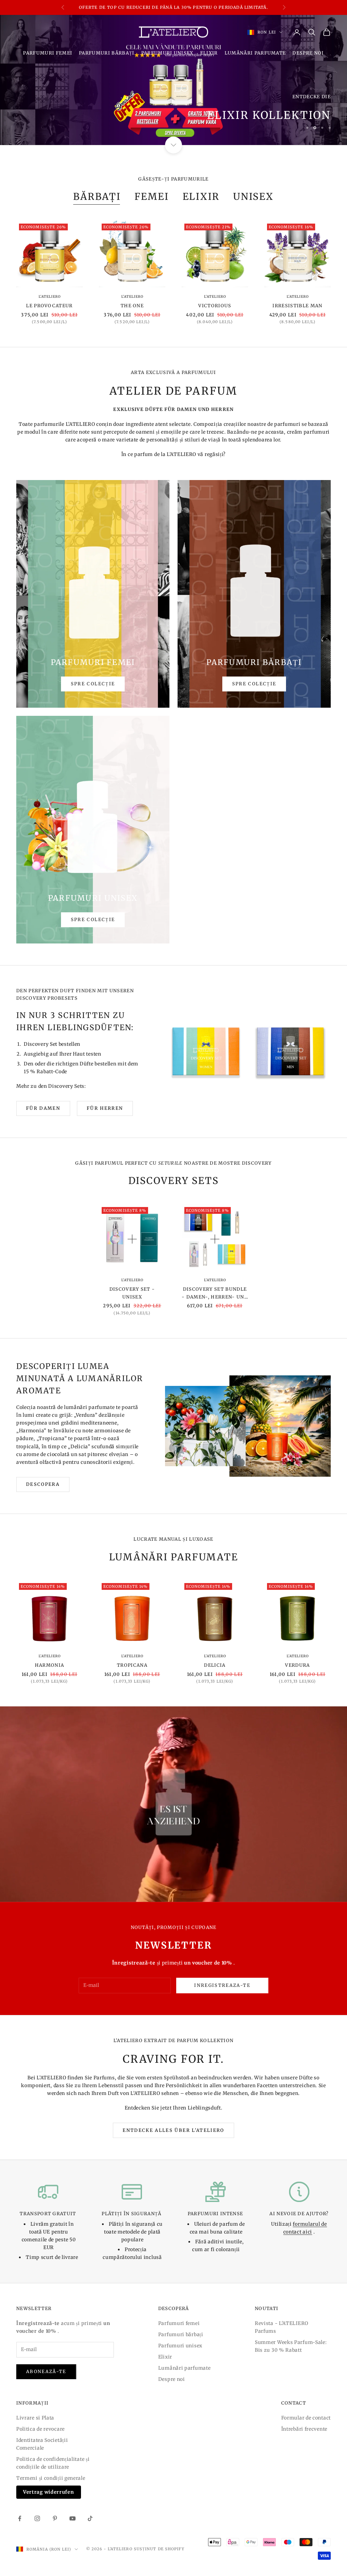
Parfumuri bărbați (107, 53)
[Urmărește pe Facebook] (20, 2518)
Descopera (43, 1484)
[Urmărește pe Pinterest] (55, 2518)
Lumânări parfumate (255, 53)
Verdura (297, 1665)
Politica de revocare (40, 2429)
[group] (173, 80)
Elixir (209, 53)
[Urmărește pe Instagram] (37, 2518)
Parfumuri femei (48, 53)
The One (132, 306)
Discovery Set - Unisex (132, 1293)
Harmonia (50, 1665)
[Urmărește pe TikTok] (90, 2518)
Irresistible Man (297, 306)
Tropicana (132, 1665)
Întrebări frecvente (304, 2429)
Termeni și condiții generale (51, 2478)
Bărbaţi (97, 197)
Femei (152, 197)
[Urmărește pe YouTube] (73, 2518)
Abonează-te (46, 2372)
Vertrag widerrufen (49, 2492)
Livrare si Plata (35, 2418)
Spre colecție (93, 684)
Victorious (215, 306)
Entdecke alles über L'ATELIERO (173, 2130)
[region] (173, 80)
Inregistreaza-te (222, 1985)
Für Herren (105, 1108)
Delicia (215, 1665)
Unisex (253, 197)
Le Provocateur (49, 306)
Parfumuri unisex (167, 53)
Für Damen (43, 1108)
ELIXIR (201, 197)
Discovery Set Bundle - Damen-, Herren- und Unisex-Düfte (215, 1294)
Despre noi (308, 53)
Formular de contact (306, 2418)
